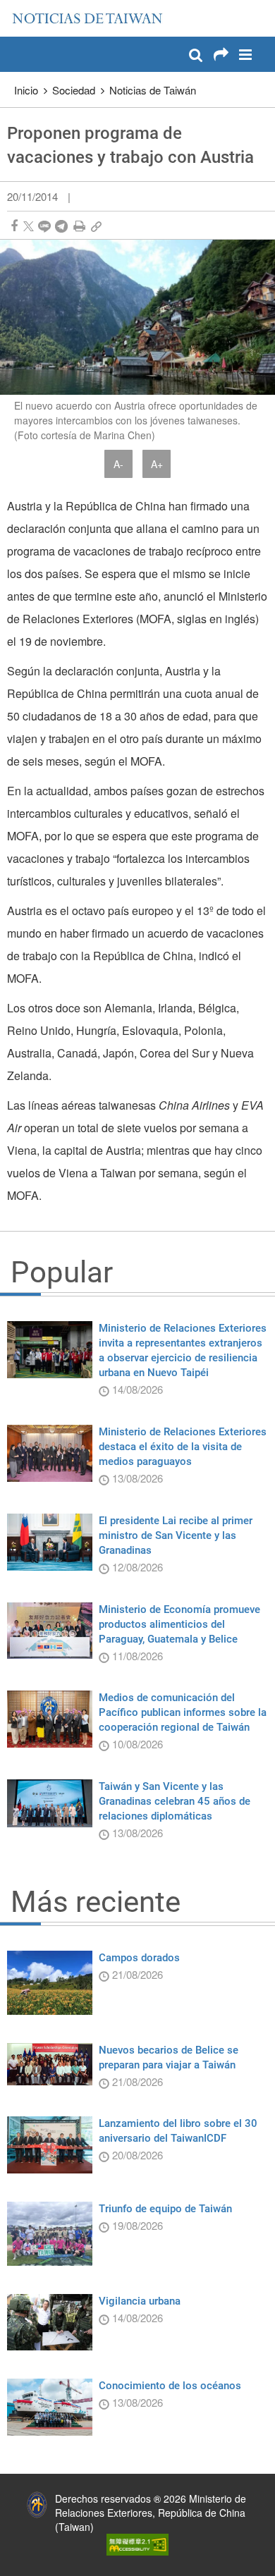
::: (15, 7)
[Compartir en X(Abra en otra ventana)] (29, 226)
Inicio (26, 90)
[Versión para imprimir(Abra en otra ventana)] (79, 226)
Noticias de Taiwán (153, 90)
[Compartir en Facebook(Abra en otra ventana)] (14, 226)
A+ (157, 464)
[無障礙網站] (137, 2543)
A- (118, 464)
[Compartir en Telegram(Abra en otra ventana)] (61, 226)
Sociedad (74, 90)
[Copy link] (96, 226)
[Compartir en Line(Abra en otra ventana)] (44, 226)
